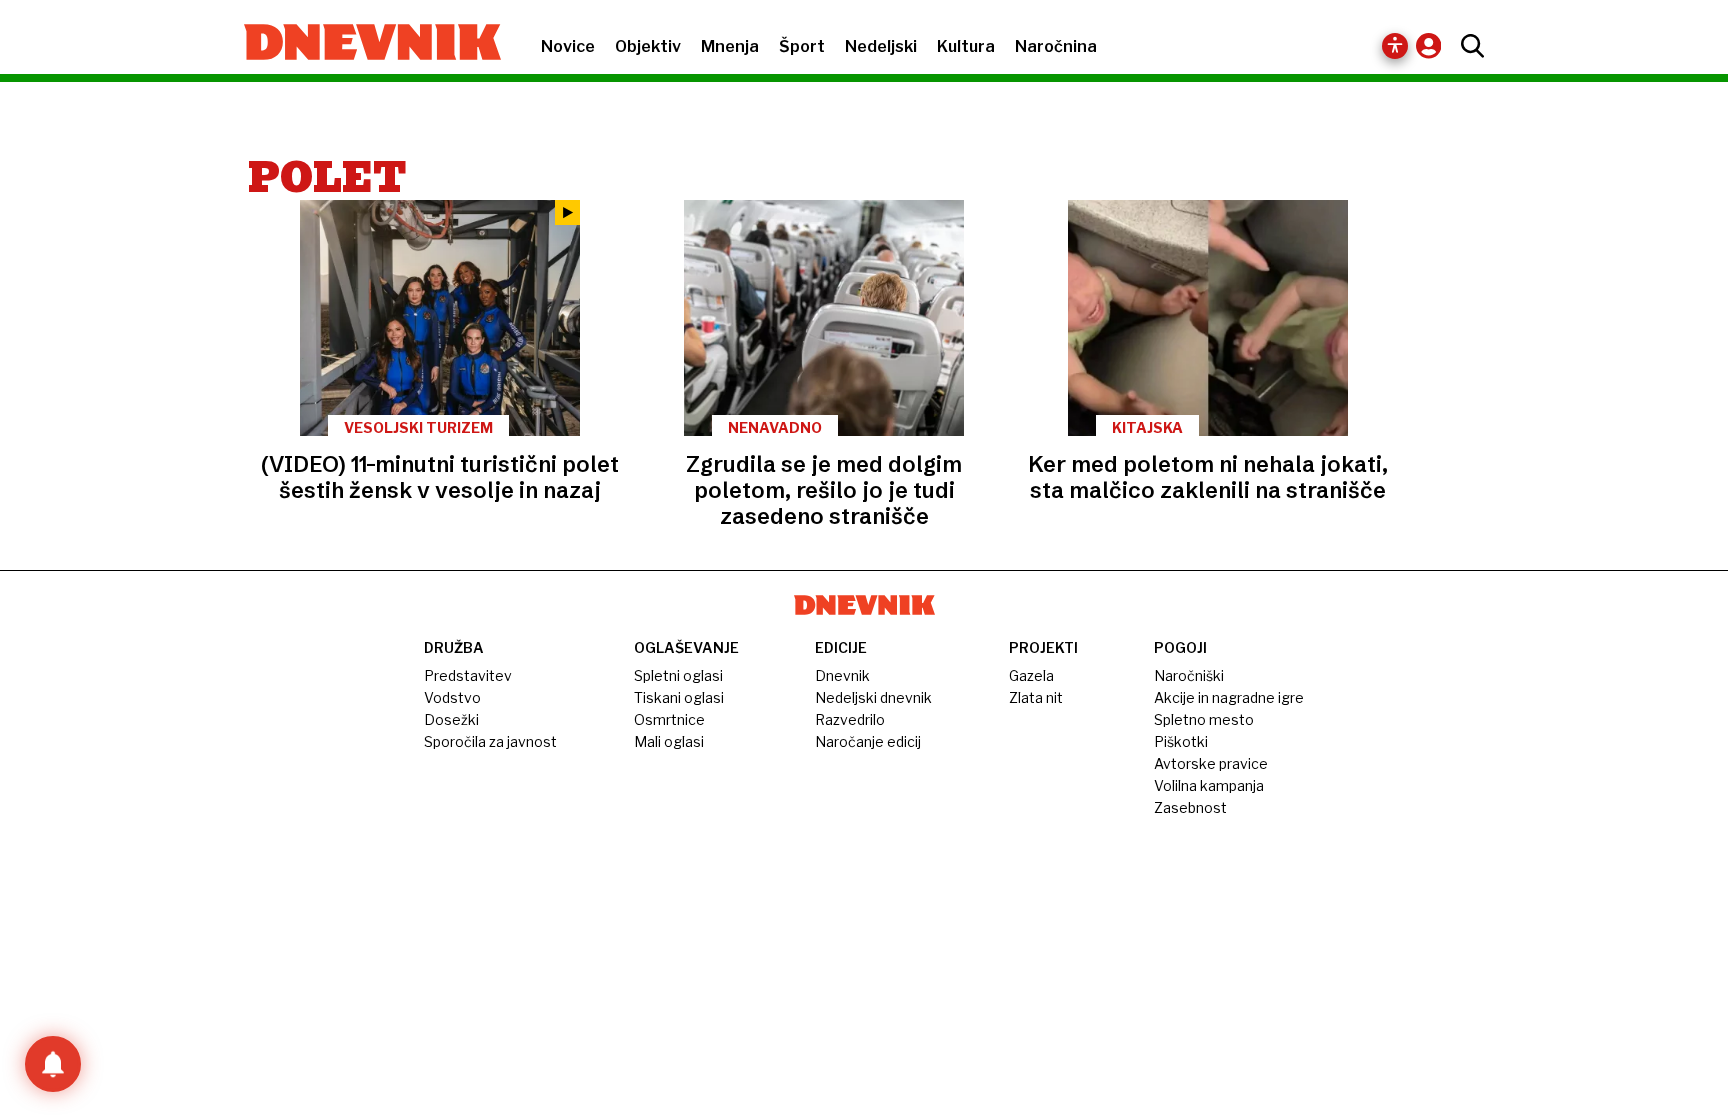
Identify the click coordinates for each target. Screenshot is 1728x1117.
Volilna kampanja (1209, 785)
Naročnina (1056, 46)
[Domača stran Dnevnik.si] (362, 44)
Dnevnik (842, 675)
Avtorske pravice (1211, 763)
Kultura (966, 46)
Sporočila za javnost (490, 741)
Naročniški (1189, 675)
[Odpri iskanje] (1467, 46)
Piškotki (1181, 741)
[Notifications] (53, 1064)
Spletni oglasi (678, 675)
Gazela (1031, 675)
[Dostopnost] (1395, 46)
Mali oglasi (669, 741)
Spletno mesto (1204, 719)
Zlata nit (1036, 697)
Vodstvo (452, 697)
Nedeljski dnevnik (873, 697)
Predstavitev (468, 675)
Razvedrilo (850, 719)
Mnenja (730, 46)
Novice (568, 46)
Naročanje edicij (868, 741)
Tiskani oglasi (679, 697)
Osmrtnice (669, 719)
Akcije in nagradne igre (1229, 697)
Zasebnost (1190, 807)
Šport (802, 46)
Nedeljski (881, 46)
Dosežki (451, 719)
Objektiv (648, 46)
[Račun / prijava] (1433, 45)
